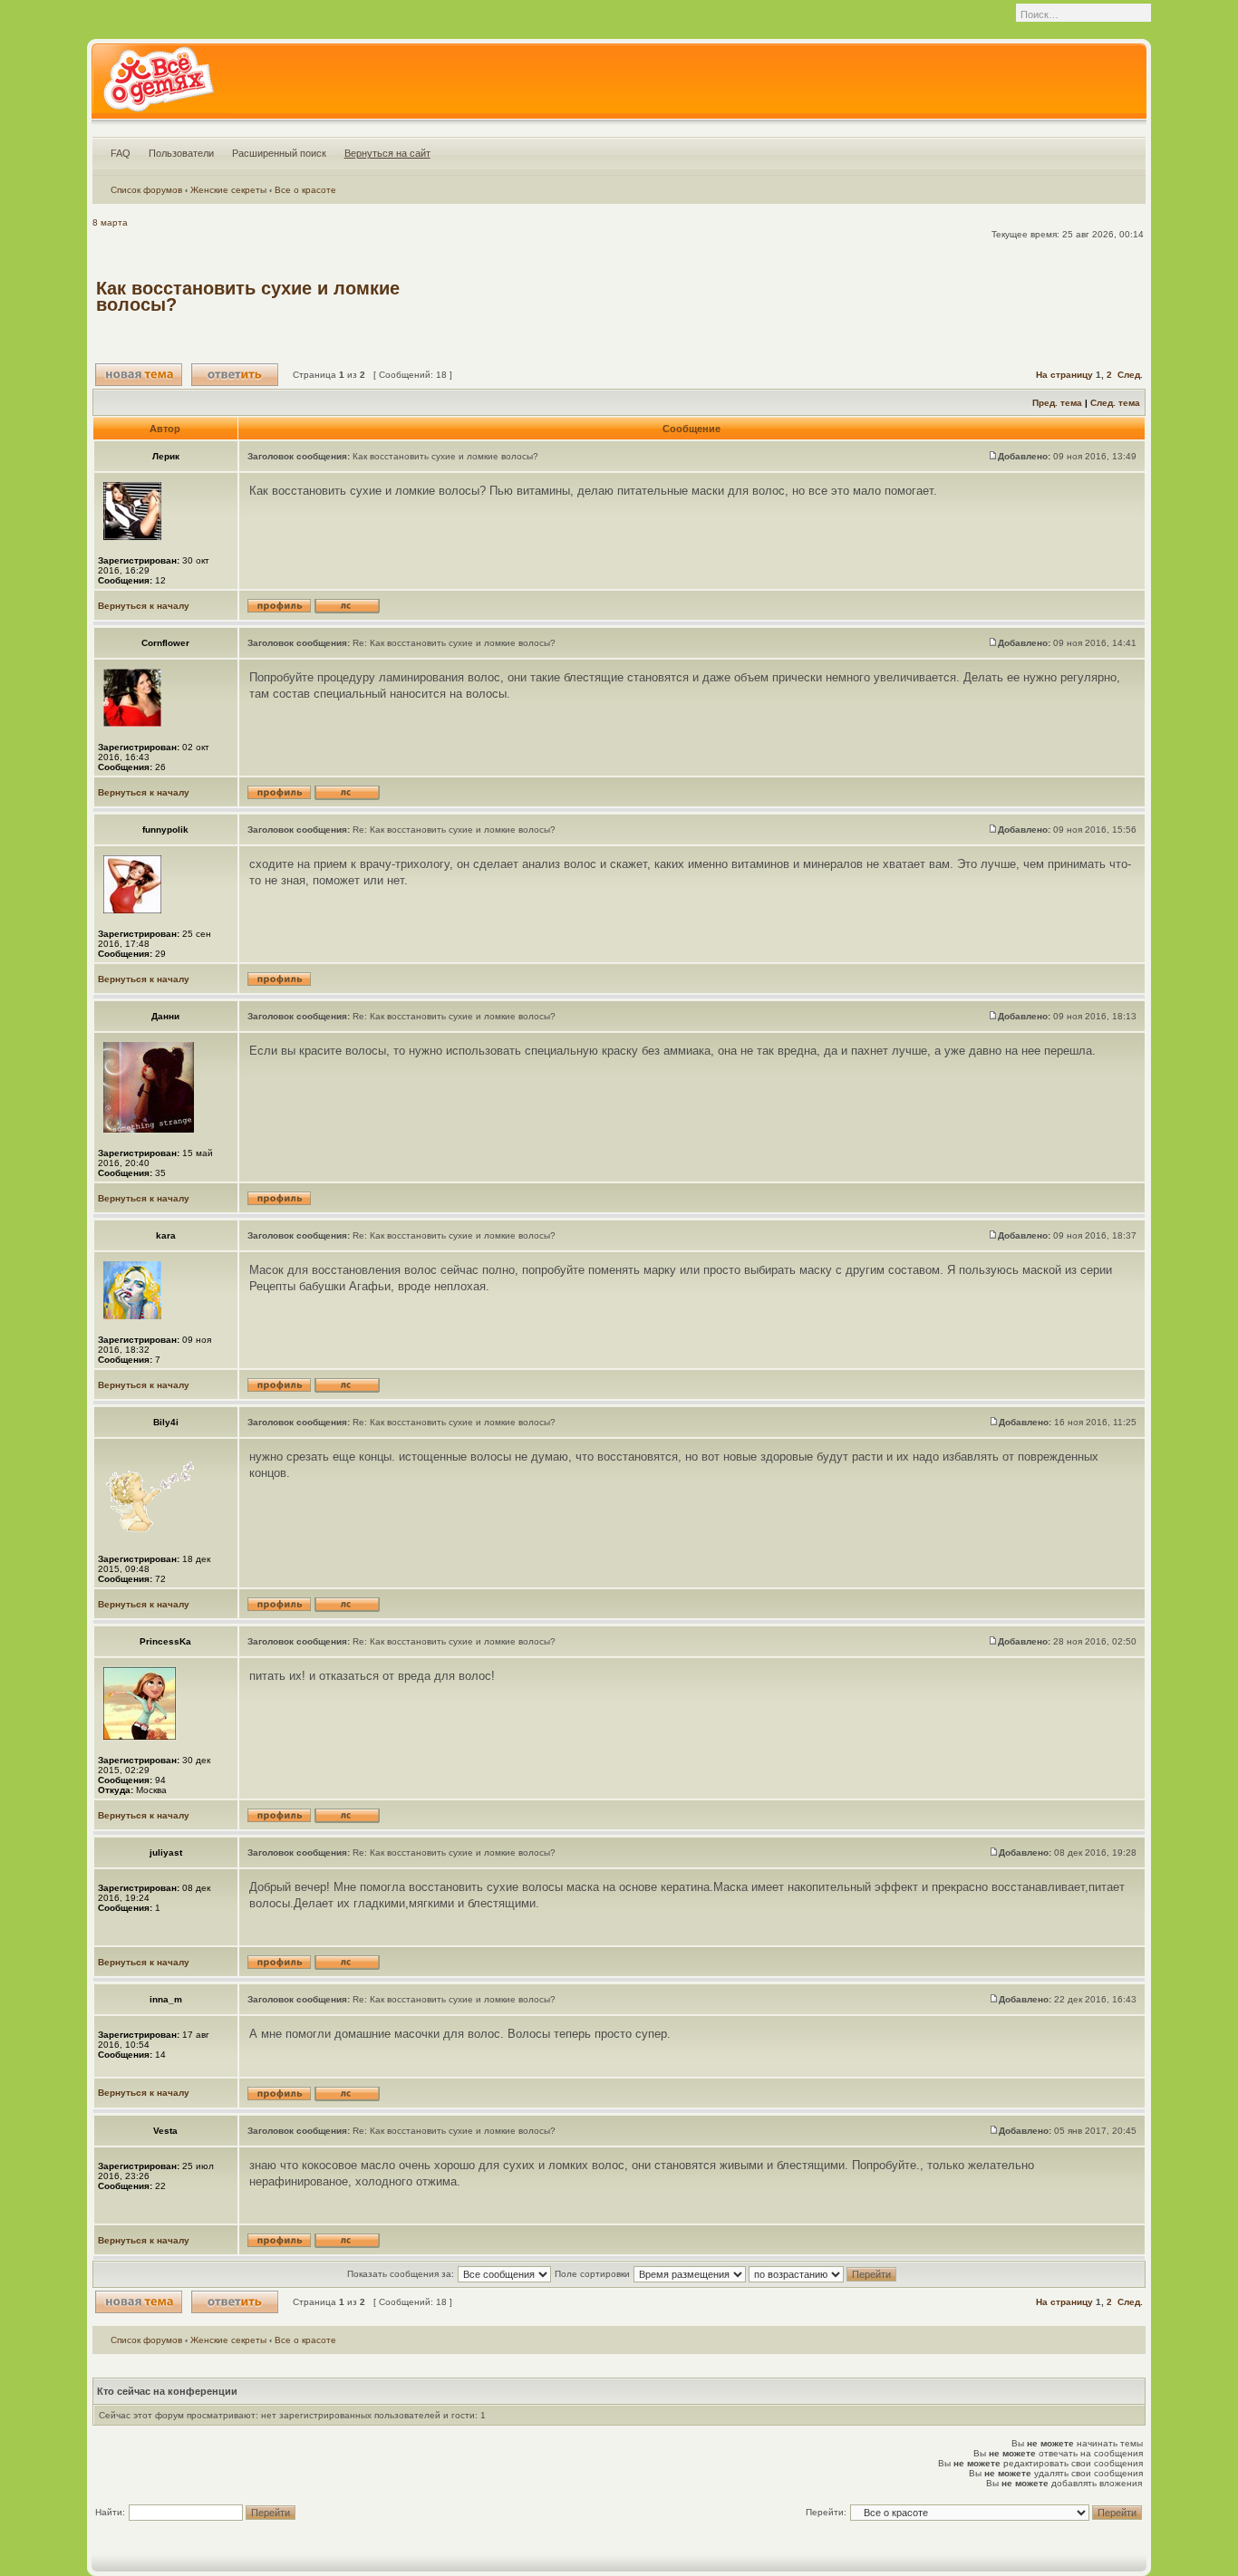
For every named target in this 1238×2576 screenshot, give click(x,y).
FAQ (121, 153)
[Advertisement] (812, 296)
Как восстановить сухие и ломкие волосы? (248, 296)
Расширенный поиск (279, 153)
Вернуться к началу (144, 606)
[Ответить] (235, 375)
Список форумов (146, 190)
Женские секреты (228, 190)
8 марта (110, 222)
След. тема (1115, 403)
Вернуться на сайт (387, 153)
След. (1130, 375)
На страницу (1064, 375)
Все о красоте (305, 190)
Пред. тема (1057, 403)
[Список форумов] (158, 85)
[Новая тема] (139, 375)
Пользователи (181, 153)
